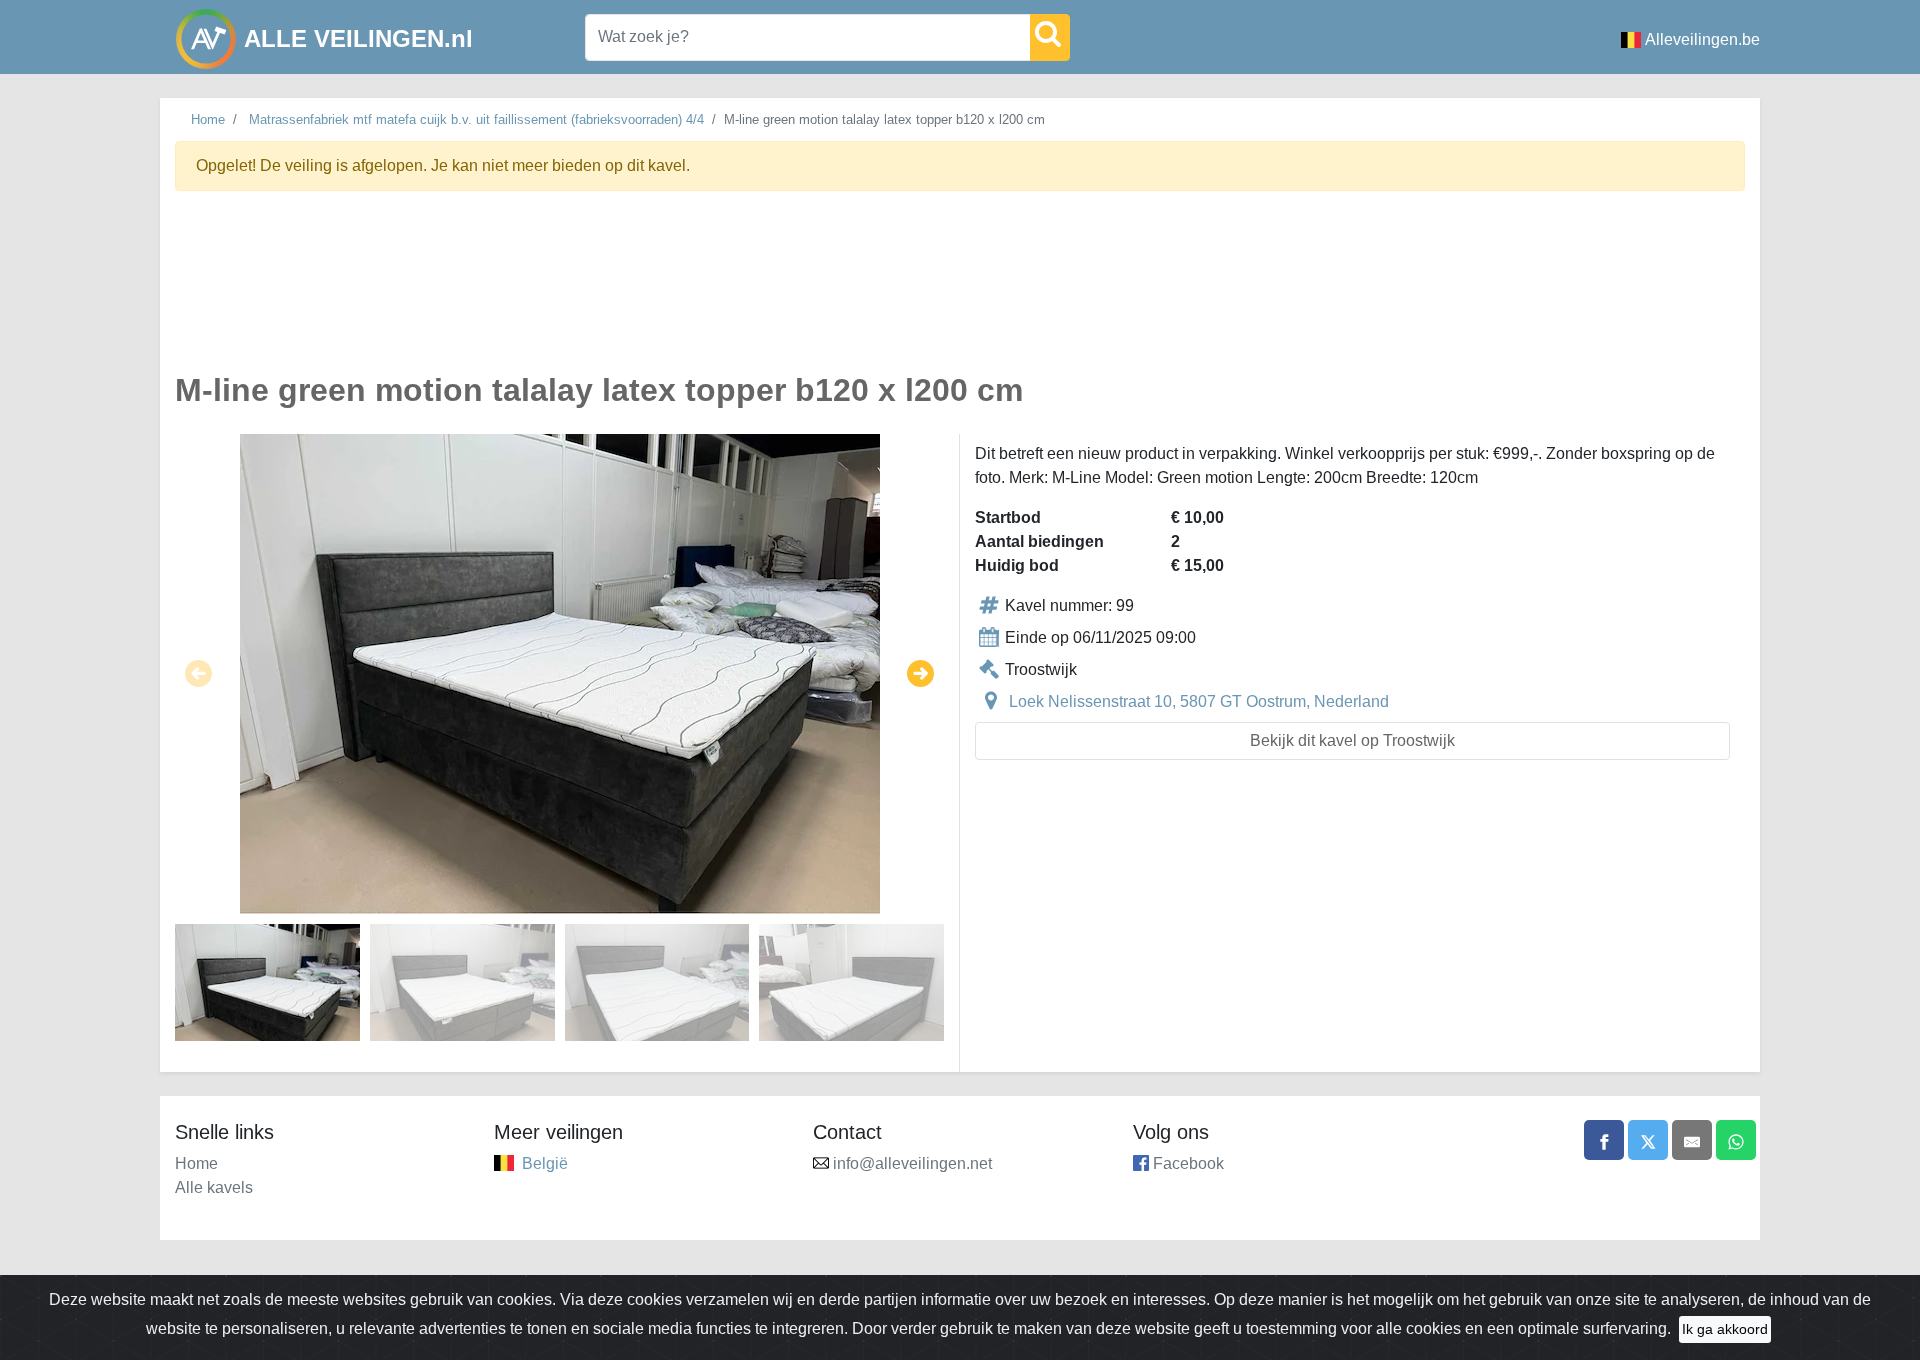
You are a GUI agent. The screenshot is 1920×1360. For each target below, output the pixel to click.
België (545, 1163)
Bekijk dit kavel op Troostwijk (1352, 740)
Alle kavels (214, 1187)
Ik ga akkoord (1725, 1329)
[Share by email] (1692, 1140)
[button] (198, 674)
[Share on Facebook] (1604, 1140)
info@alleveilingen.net (912, 1163)
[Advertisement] (775, 293)
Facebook (1188, 1163)
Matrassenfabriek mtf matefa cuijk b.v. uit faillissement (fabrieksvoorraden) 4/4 (476, 119)
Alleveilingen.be (1702, 39)
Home (208, 119)
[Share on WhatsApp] (1736, 1140)
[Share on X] (1648, 1140)
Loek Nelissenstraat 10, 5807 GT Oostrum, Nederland (1199, 701)
